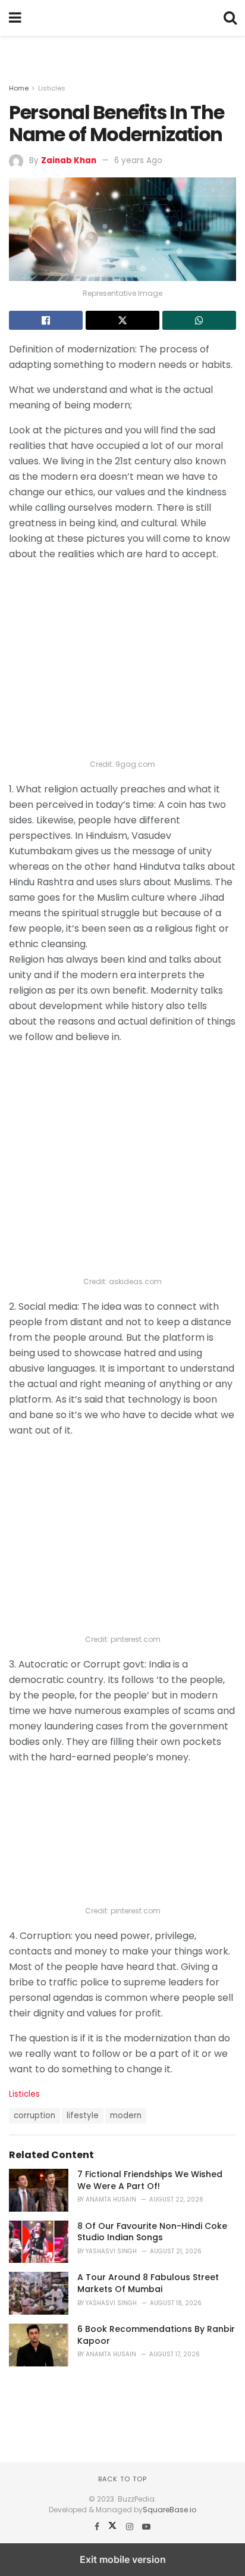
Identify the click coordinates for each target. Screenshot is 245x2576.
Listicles (52, 88)
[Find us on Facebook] (98, 2527)
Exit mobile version (123, 2559)
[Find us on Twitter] (114, 2527)
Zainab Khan (69, 160)
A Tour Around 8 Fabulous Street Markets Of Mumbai (148, 2283)
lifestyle (83, 2116)
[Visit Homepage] (122, 18)
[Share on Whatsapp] (199, 320)
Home (19, 88)
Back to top (122, 2479)
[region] (122, 51)
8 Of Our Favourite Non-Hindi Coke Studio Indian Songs (152, 2232)
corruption (34, 2116)
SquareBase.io (169, 2510)
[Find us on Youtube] (146, 2527)
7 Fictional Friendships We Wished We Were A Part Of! (150, 2180)
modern (126, 2116)
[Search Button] (230, 18)
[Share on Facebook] (46, 320)
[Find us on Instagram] (131, 2527)
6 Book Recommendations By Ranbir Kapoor (156, 2335)
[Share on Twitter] (122, 320)
